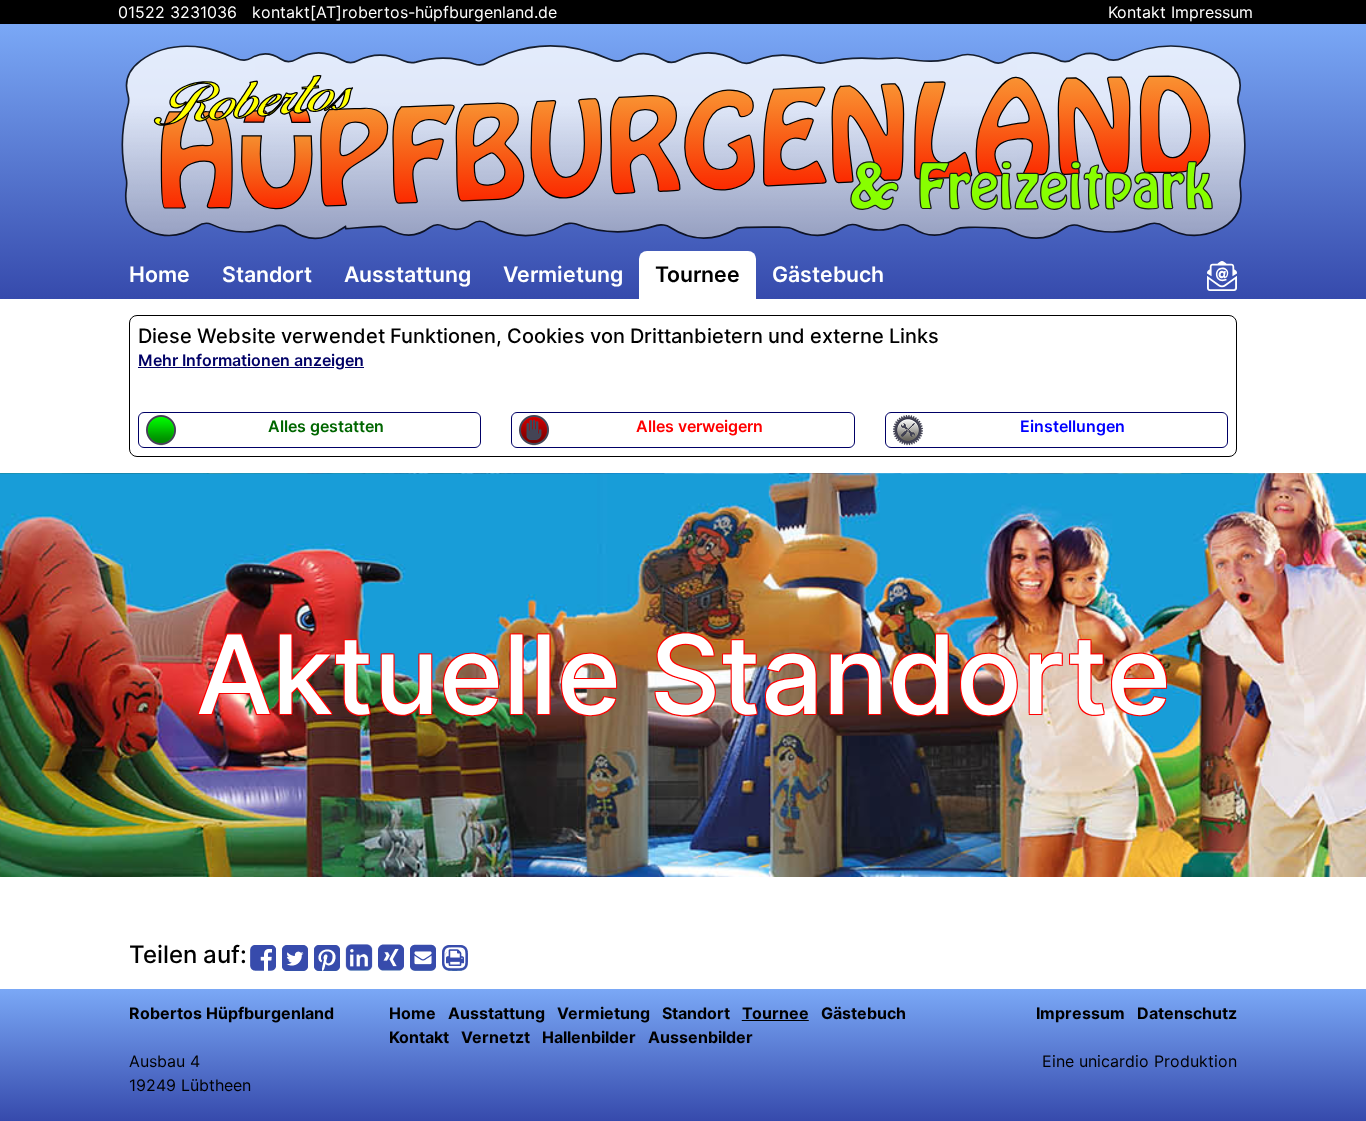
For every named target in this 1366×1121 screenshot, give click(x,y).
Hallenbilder (589, 1037)
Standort (267, 274)
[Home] (683, 142)
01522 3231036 (175, 12)
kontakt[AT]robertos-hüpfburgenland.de (404, 12)
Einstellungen (1072, 426)
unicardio (1114, 1061)
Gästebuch (828, 274)
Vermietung (563, 274)
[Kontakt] (1222, 276)
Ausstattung (407, 274)
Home (159, 274)
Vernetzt (495, 1037)
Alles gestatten (326, 426)
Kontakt (1137, 12)
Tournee (697, 274)
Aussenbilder (700, 1037)
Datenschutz (1187, 1013)
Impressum (1212, 12)
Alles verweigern (699, 426)
